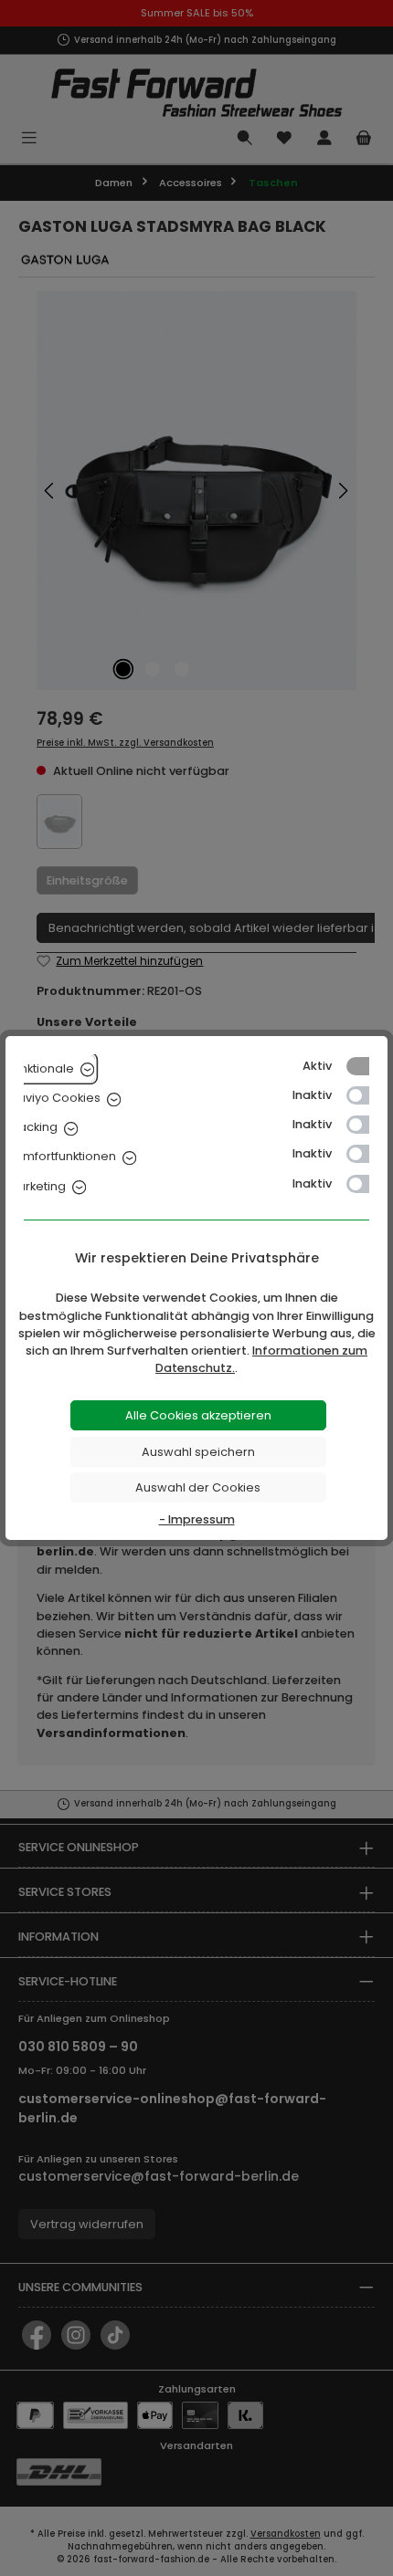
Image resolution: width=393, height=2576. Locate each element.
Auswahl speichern (198, 1452)
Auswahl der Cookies (198, 1487)
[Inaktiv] (366, 1095)
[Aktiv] (366, 1066)
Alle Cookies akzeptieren (198, 1415)
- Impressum (197, 1519)
